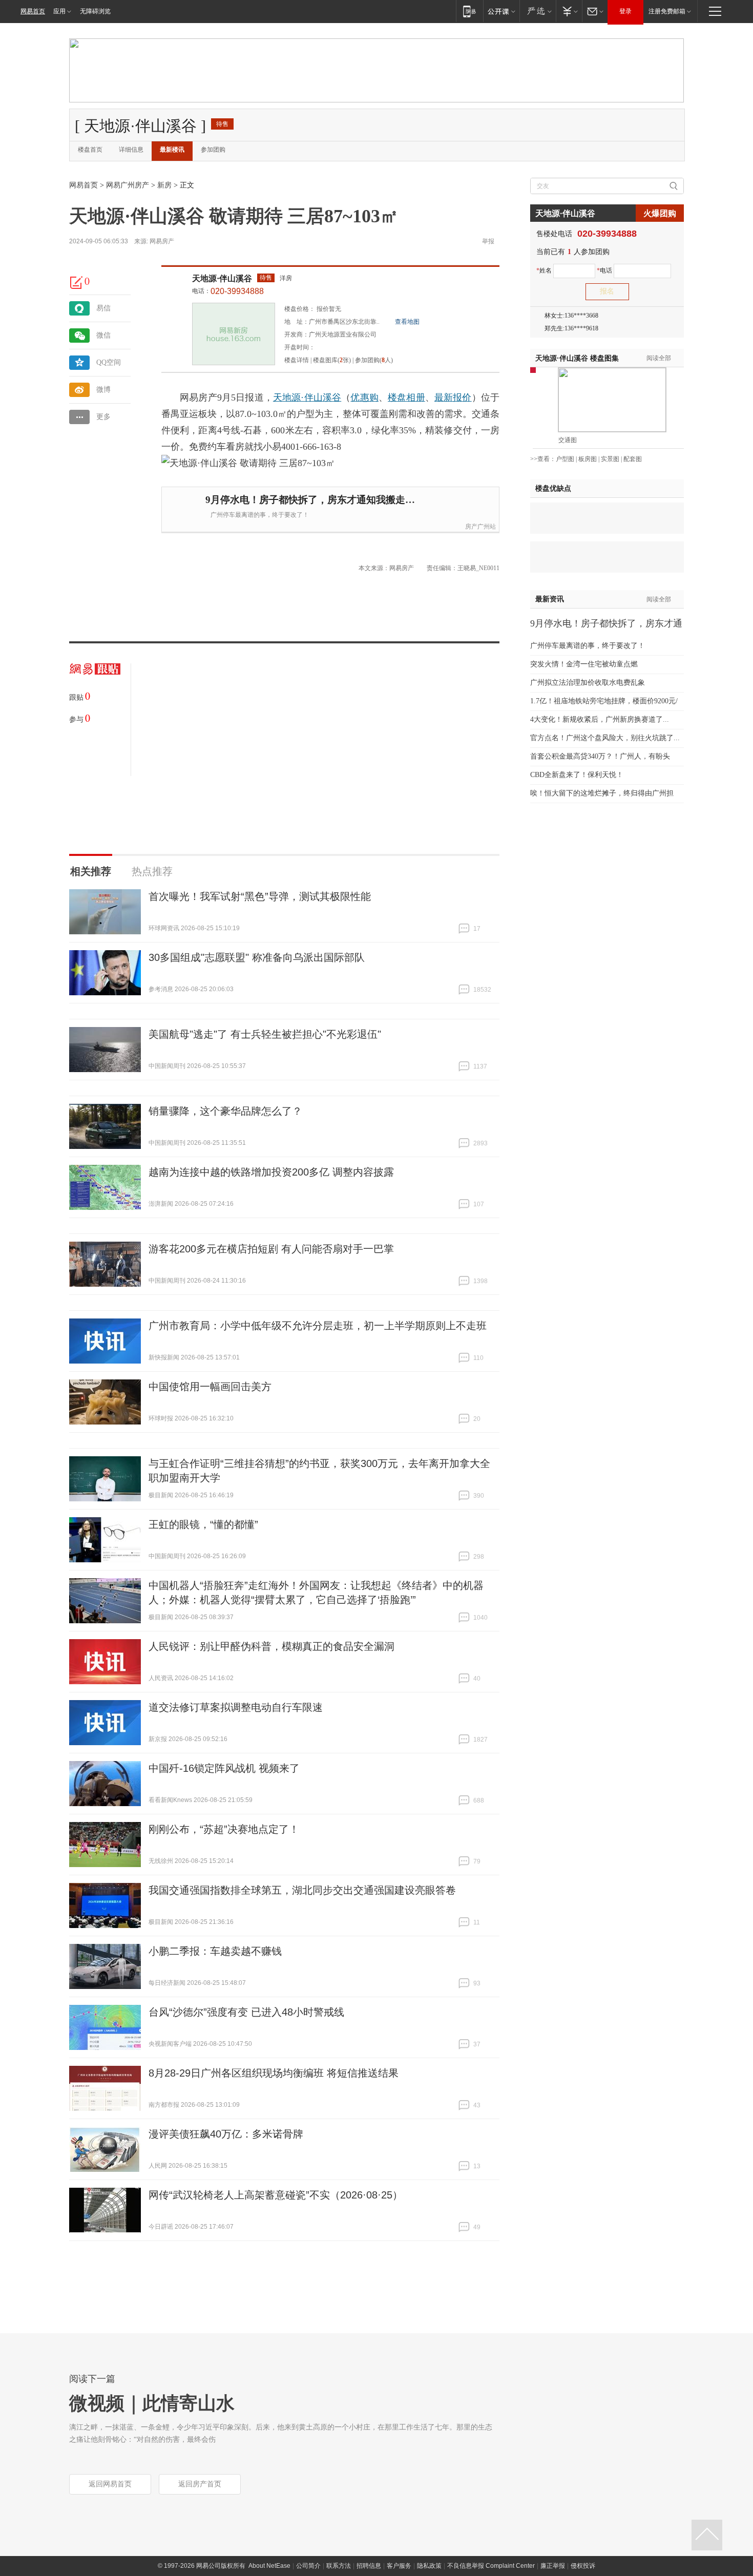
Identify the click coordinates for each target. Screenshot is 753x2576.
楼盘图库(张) (332, 360)
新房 (164, 185)
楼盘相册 (406, 397)
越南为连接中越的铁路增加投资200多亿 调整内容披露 (271, 1172)
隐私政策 (429, 2566)
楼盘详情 (297, 360)
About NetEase (269, 2566)
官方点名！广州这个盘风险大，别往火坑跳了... (605, 738)
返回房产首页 (200, 2484)
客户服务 (399, 2566)
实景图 (610, 459)
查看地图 (407, 322)
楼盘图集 (577, 358)
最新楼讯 (172, 150)
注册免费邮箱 (667, 11)
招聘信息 (369, 2566)
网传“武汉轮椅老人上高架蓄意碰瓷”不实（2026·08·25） (276, 2195)
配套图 (633, 459)
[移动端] (469, 11)
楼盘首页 (90, 150)
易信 (103, 308)
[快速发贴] (77, 282)
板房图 (588, 459)
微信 (103, 335)
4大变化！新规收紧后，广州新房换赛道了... (600, 719)
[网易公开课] (501, 11)
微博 (103, 390)
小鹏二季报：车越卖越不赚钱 (215, 1951)
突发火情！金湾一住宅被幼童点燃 (584, 664)
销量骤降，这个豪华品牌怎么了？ (225, 1111)
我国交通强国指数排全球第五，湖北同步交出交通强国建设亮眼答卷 (302, 1890)
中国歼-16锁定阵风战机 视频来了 (224, 1768)
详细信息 (131, 150)
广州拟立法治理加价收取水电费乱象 (588, 683)
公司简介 (308, 2566)
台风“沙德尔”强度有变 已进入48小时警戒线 (246, 2012)
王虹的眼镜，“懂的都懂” (203, 1524)
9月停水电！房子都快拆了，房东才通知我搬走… (310, 500)
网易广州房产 (128, 185)
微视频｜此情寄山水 (152, 2403)
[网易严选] (538, 11)
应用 (59, 11)
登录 (625, 11)
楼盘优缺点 (553, 488)
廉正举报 (553, 2566)
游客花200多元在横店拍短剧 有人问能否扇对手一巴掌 (271, 1249)
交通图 (568, 440)
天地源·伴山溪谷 (222, 278)
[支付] (569, 11)
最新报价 (453, 397)
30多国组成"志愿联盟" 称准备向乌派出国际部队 (257, 957)
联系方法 (339, 2566)
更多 (103, 417)
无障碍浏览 (95, 11)
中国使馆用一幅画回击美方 (210, 1387)
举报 (488, 241)
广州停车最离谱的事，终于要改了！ (260, 515)
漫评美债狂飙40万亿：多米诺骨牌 (226, 2134)
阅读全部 (659, 358)
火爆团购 (660, 213)
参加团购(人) (374, 360)
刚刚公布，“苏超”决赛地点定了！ (224, 1829)
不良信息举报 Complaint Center (491, 2566)
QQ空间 (109, 362)
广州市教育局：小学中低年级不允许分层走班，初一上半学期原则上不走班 (318, 1326)
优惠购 (364, 397)
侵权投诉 (583, 2566)
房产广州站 (480, 527)
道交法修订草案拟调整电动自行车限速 (236, 1707)
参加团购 (213, 150)
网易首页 (33, 11)
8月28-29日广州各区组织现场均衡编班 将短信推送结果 (274, 2073)
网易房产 (162, 241)
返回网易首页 (110, 2484)
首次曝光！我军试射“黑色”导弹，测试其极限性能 (260, 896)
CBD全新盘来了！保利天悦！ (577, 775)
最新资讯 (550, 599)
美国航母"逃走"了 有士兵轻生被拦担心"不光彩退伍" (265, 1034)
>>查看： (543, 459)
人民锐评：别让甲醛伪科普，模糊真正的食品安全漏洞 (271, 1646)
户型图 (565, 459)
